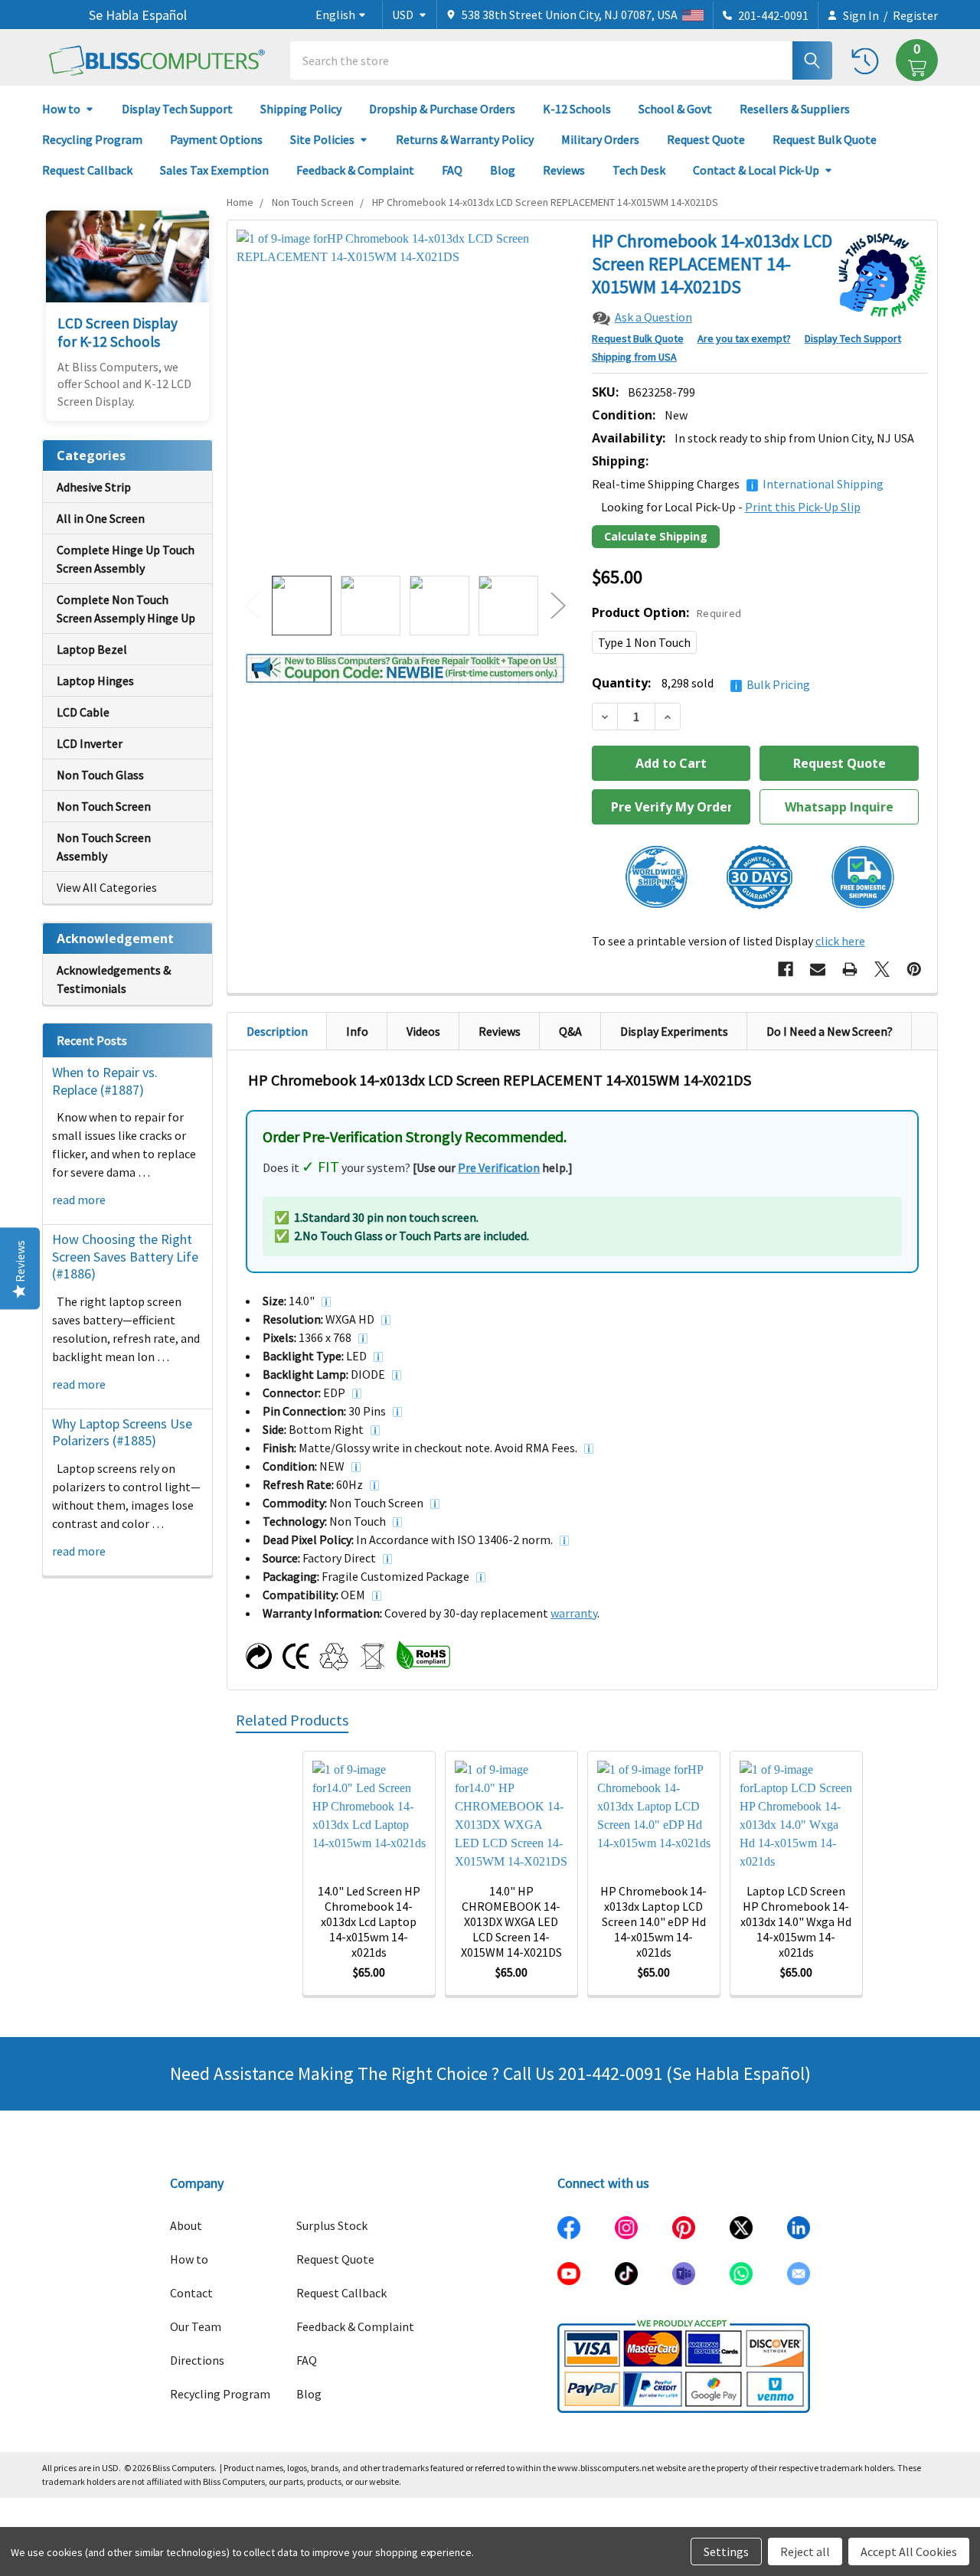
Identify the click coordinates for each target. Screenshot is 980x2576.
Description (277, 1031)
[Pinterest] (914, 969)
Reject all (805, 2552)
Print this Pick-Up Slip (803, 507)
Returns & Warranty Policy (465, 139)
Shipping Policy (301, 109)
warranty (574, 1613)
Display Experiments (674, 1031)
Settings (726, 2552)
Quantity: (701, 683)
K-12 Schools (577, 109)
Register (915, 15)
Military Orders (600, 139)
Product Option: (667, 612)
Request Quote (706, 139)
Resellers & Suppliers (795, 109)
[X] (882, 969)
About (186, 2225)
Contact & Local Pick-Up (756, 170)
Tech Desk (639, 170)
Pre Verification (499, 1167)
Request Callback (87, 170)
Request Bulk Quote (825, 139)
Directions (197, 2360)
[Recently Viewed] (869, 60)
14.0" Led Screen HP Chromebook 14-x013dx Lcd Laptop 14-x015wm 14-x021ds (369, 1921)
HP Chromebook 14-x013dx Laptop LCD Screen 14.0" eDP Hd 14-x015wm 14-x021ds (653, 1921)
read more (79, 1200)
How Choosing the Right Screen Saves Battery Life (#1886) (125, 1256)
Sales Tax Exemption (214, 170)
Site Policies (322, 139)
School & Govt (675, 109)
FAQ (452, 170)
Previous (252, 606)
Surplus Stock (332, 2225)
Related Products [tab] (292, 1720)
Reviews (564, 170)
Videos (423, 1031)
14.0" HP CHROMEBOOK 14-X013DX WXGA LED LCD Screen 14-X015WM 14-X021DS (511, 1921)
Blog (503, 170)
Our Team (196, 2326)
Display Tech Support (177, 109)
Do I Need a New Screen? (830, 1031)
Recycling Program (92, 139)
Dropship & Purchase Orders (442, 109)
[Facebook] (786, 969)
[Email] (818, 969)
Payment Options (216, 139)
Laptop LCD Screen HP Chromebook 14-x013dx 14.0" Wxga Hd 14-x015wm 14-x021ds (796, 1921)
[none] (405, 398)
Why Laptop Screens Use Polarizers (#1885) (122, 1432)
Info (357, 1031)
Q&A (570, 1031)
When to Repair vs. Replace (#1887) (105, 1081)
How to (61, 109)
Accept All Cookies (909, 2552)
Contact (191, 2293)
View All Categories (107, 887)
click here (840, 941)
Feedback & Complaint (355, 170)
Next (558, 606)
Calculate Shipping (656, 536)
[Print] (850, 969)
